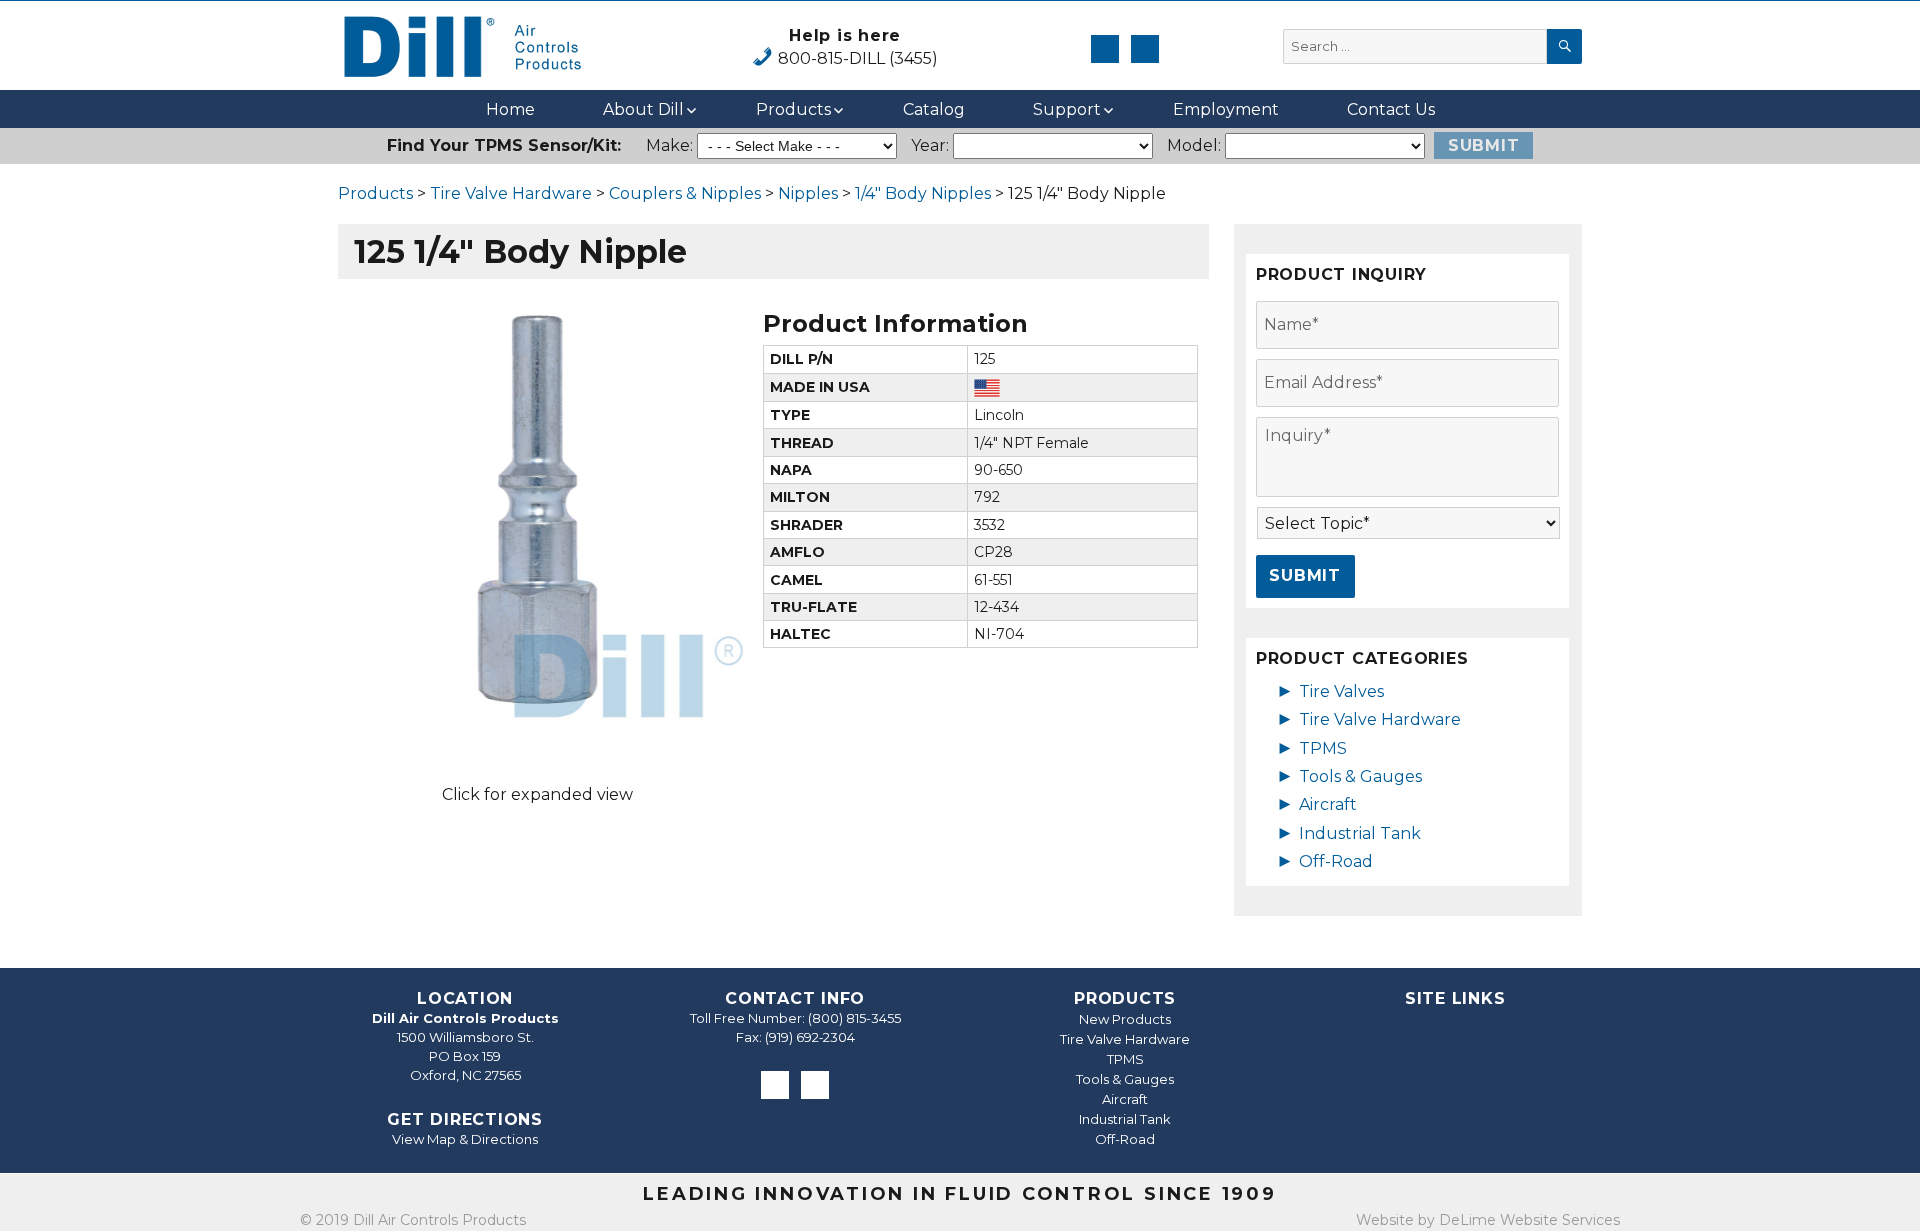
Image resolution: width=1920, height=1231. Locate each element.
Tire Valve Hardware (511, 193)
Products (793, 109)
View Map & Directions (465, 1139)
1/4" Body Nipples (923, 193)
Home (510, 109)
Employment (1226, 109)
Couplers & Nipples (685, 193)
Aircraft (1328, 804)
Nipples (808, 193)
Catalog (934, 109)
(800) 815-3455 (854, 1018)
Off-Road (1336, 861)
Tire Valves (1341, 691)
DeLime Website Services (1529, 1220)
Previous (298, 512)
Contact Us (1391, 109)
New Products (1125, 1019)
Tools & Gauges (1360, 776)
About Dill (643, 109)
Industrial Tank (1360, 833)
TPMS (1323, 748)
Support (1067, 109)
